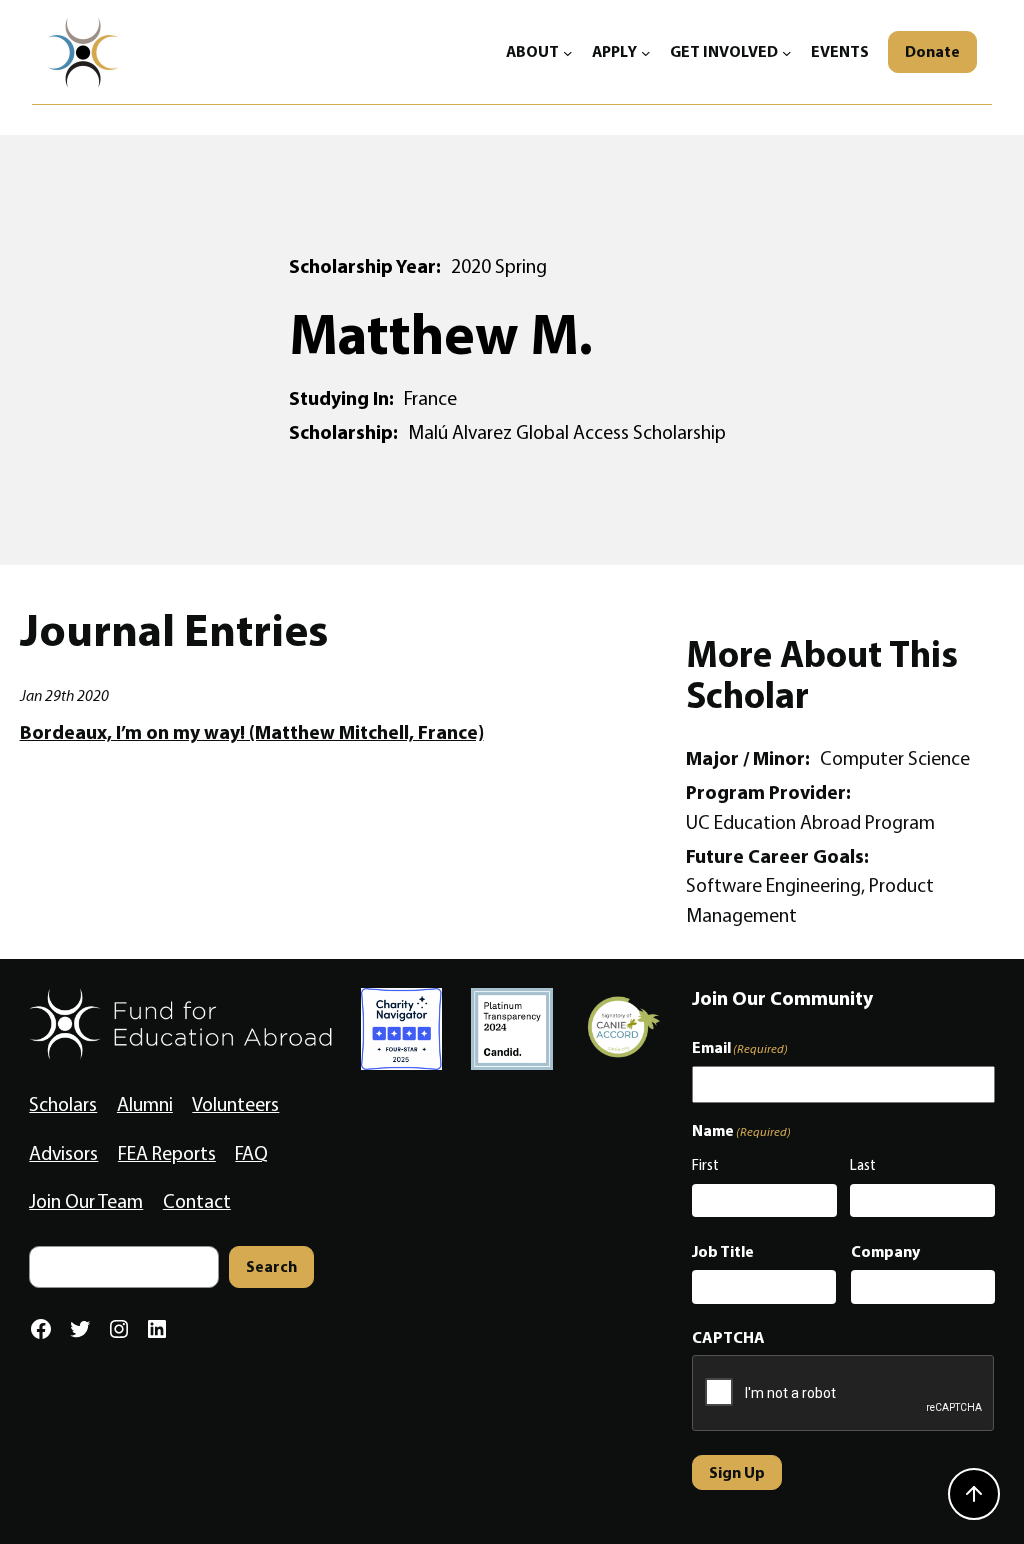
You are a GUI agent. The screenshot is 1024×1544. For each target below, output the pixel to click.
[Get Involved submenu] (787, 52)
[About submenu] (568, 52)
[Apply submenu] (646, 52)
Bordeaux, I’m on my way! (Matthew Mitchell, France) (252, 732)
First (705, 1165)
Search (271, 1266)
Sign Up (737, 1472)
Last (863, 1165)
